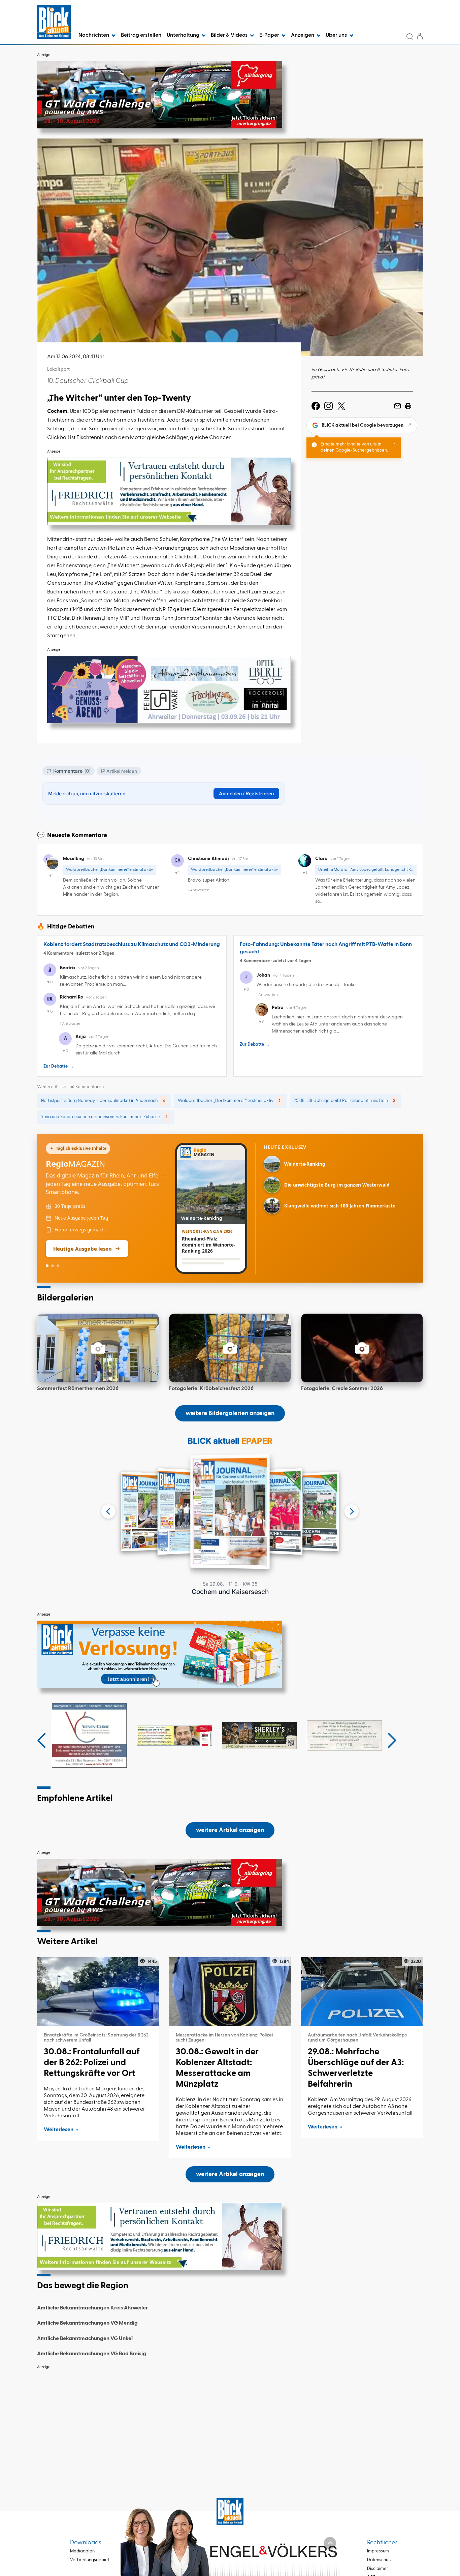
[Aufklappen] (330, 2543)
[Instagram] (328, 406)
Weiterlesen (59, 2130)
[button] (42, 1741)
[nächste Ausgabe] (352, 1511)
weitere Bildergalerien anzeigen (230, 1413)
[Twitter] (341, 406)
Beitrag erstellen (141, 35)
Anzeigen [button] (303, 35)
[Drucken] (408, 406)
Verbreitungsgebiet (90, 2560)
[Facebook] (316, 406)
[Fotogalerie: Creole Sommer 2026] (362, 1348)
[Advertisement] (230, 2420)
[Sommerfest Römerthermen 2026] (98, 1348)
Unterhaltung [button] (184, 35)
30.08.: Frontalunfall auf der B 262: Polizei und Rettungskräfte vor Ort (92, 2063)
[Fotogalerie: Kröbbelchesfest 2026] (230, 1348)
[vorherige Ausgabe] (108, 1511)
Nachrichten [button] (94, 35)
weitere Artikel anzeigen (230, 1830)
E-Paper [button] (270, 35)
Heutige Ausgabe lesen (83, 1249)
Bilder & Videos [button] (230, 35)
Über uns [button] (337, 35)
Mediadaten (82, 2551)
